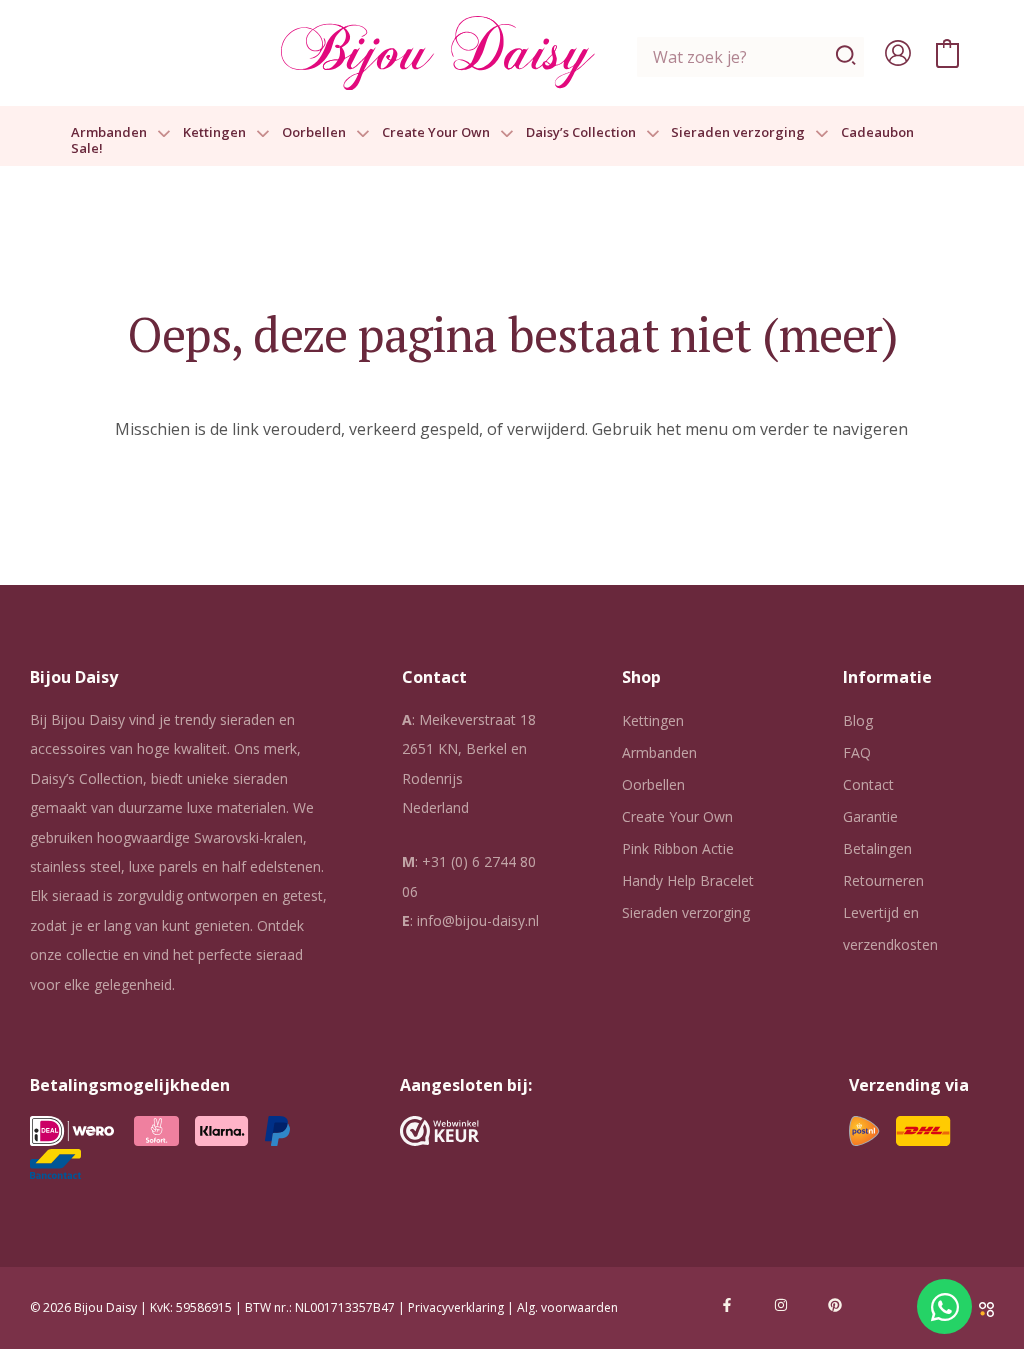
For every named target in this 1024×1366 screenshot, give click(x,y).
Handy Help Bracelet (688, 880)
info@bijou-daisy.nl (478, 920)
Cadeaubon (877, 133)
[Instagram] (781, 1305)
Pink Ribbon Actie (678, 848)
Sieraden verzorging (738, 133)
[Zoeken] (846, 57)
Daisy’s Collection (581, 133)
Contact (868, 784)
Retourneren (883, 880)
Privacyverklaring (456, 1307)
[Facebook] (727, 1305)
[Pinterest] (835, 1305)
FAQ (857, 752)
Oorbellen (314, 133)
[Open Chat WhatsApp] (944, 1306)
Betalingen (877, 848)
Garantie (870, 816)
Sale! (87, 149)
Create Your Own (436, 133)
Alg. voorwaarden (567, 1307)
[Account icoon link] (898, 53)
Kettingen (214, 133)
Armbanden (109, 133)
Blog (858, 720)
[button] (159, 133)
